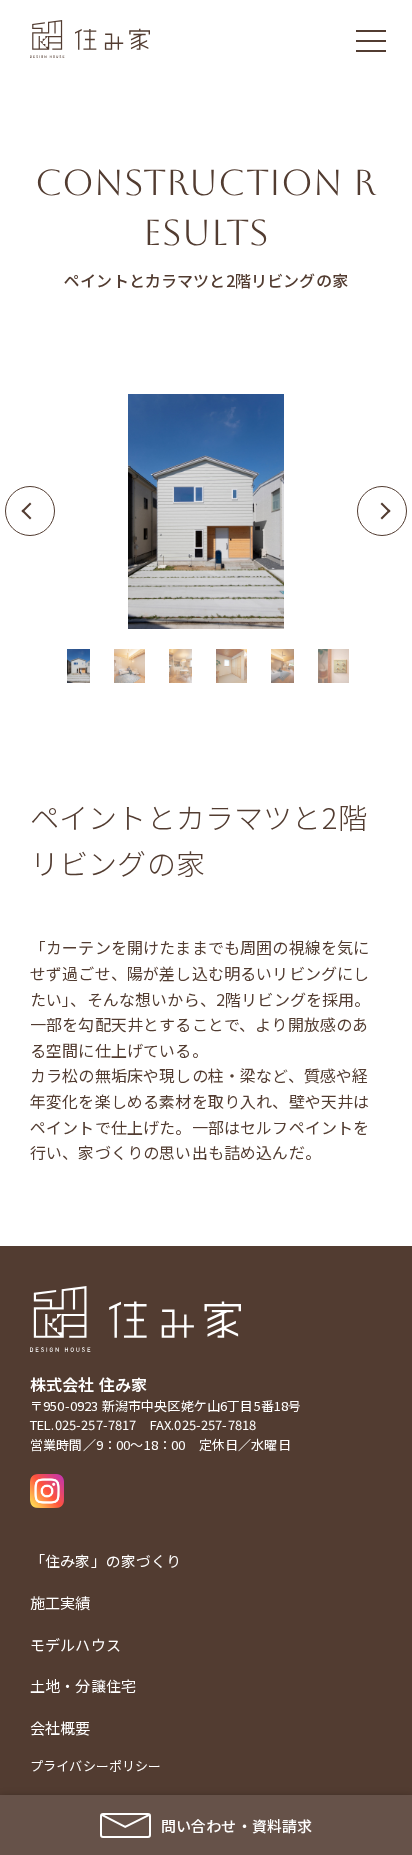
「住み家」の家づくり (106, 1560)
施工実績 (60, 1602)
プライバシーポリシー (96, 1765)
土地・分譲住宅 (83, 1685)
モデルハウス (75, 1644)
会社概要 (60, 1727)
